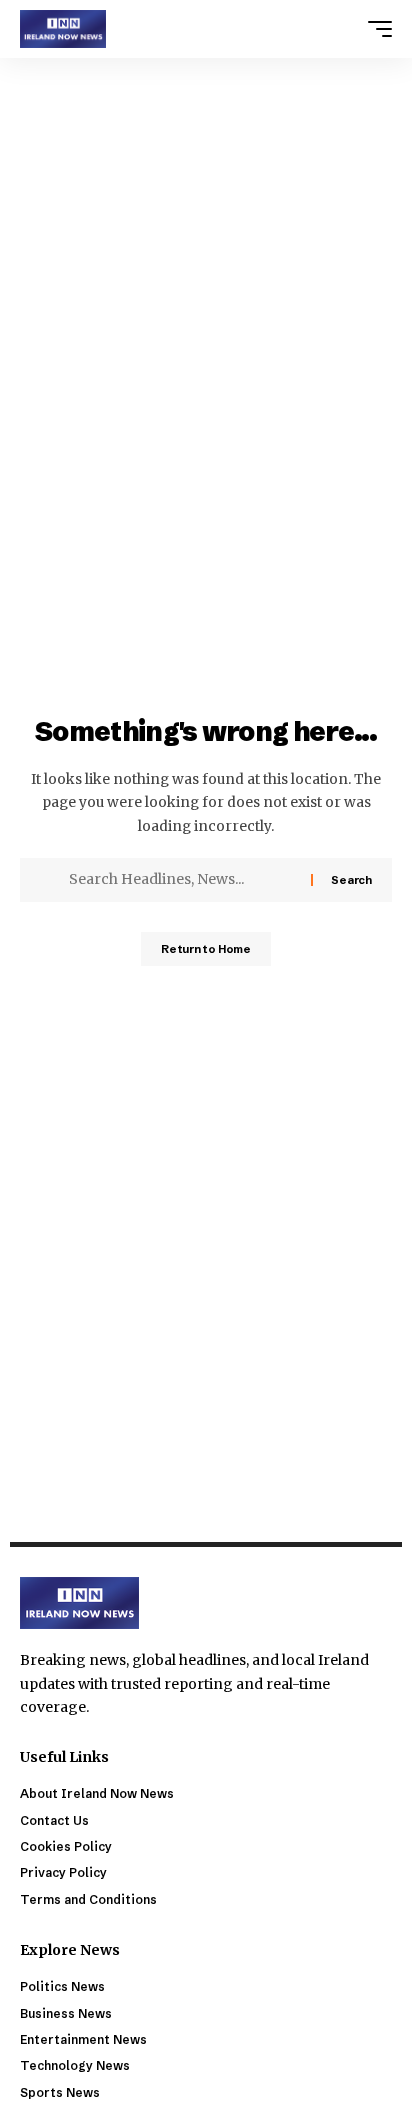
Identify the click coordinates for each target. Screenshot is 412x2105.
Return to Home (206, 949)
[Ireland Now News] (63, 29)
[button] (375, 29)
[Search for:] (182, 880)
